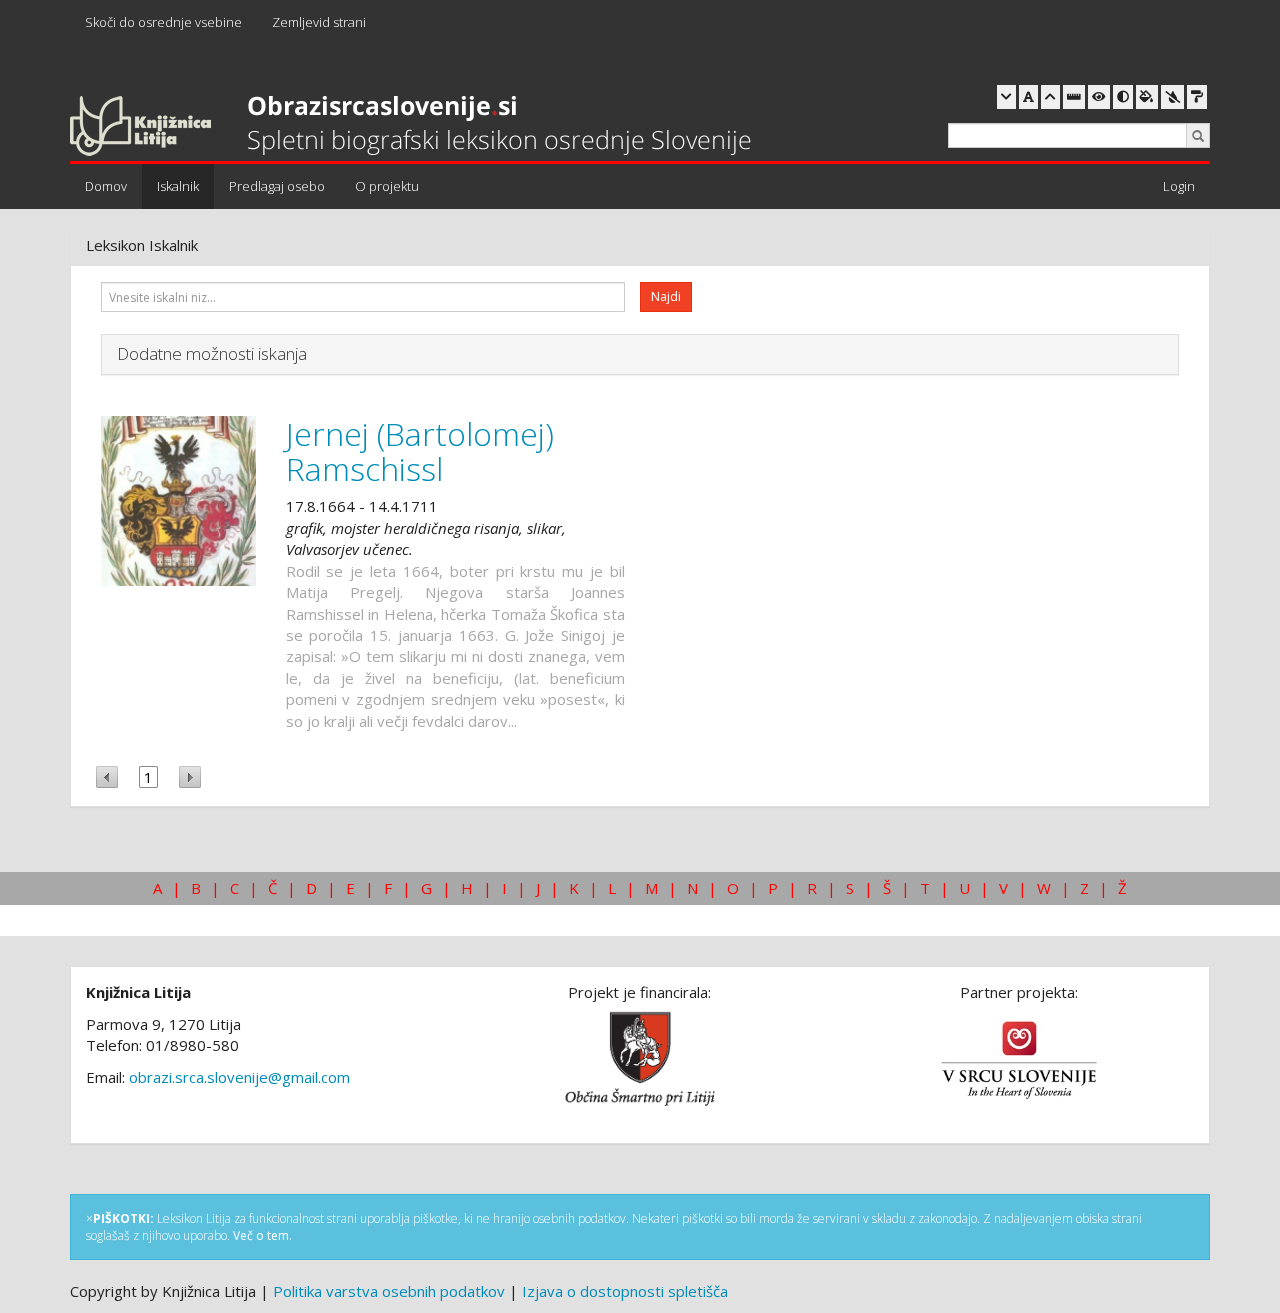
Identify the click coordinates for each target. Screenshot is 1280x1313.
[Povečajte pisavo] (1050, 97)
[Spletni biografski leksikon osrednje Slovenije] (410, 127)
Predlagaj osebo (277, 186)
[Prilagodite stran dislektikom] (1123, 97)
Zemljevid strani (319, 22)
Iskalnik (178, 186)
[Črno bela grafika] (1197, 97)
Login (1179, 186)
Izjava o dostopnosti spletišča (625, 1291)
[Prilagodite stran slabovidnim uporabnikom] (1099, 97)
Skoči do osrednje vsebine (163, 22)
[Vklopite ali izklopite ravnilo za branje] (1074, 97)
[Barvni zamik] (1172, 97)
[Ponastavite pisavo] (1028, 97)
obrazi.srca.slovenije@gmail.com (239, 1077)
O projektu (387, 186)
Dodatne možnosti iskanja (212, 353)
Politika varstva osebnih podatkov (389, 1291)
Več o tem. (262, 1235)
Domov (106, 186)
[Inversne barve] (1147, 97)
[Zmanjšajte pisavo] (1006, 97)
